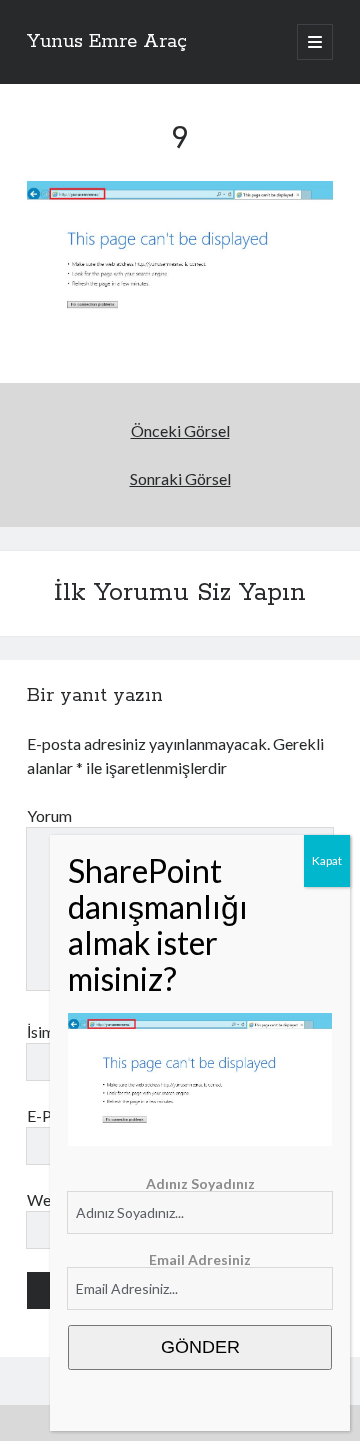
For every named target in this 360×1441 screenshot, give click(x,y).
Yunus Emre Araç (107, 42)
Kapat (327, 860)
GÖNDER (200, 1347)
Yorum (49, 815)
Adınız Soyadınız (200, 1183)
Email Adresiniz (200, 1259)
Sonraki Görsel (180, 478)
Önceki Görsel (180, 430)
